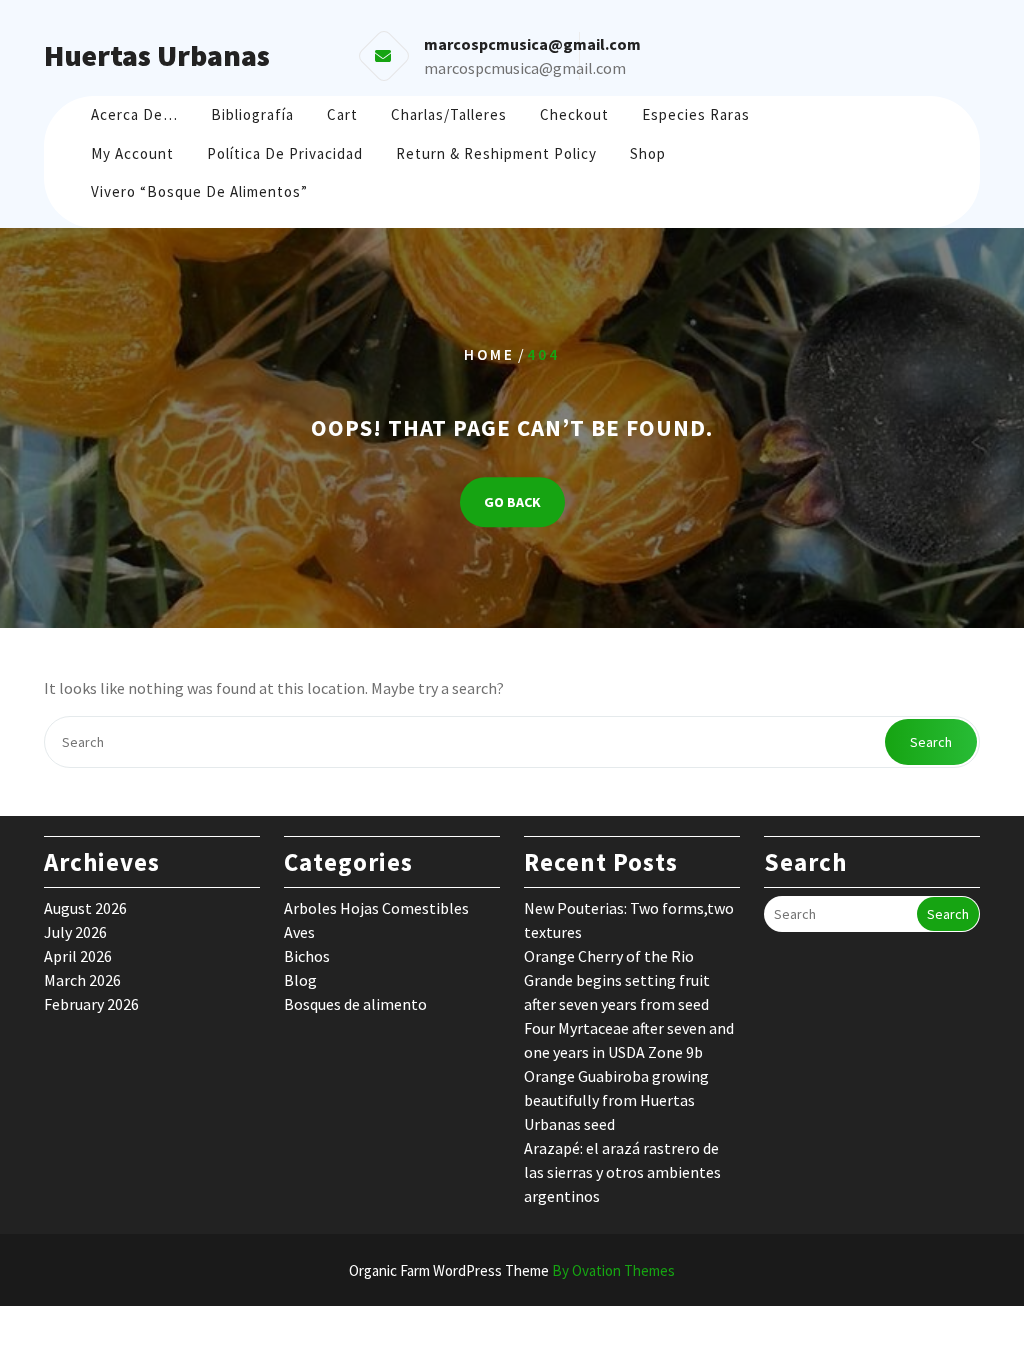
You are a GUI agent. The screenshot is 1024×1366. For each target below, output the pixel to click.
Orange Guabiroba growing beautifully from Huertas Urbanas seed (616, 1100)
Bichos (307, 956)
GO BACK (512, 502)
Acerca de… (134, 114)
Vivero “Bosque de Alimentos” (199, 191)
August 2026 (85, 908)
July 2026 (75, 932)
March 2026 (82, 980)
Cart (342, 114)
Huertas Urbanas (157, 55)
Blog (300, 980)
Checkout (574, 114)
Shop (648, 153)
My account (132, 153)
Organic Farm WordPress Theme (512, 1270)
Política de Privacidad (285, 153)
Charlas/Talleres (449, 114)
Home (489, 354)
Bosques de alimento (355, 1004)
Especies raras (696, 114)
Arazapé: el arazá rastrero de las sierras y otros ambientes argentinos (622, 1172)
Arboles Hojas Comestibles (376, 908)
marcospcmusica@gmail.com (525, 68)
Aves (299, 932)
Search (931, 742)
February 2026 (91, 1004)
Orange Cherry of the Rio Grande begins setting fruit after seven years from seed (617, 980)
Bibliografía (252, 114)
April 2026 (78, 956)
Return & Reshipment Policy (496, 153)
